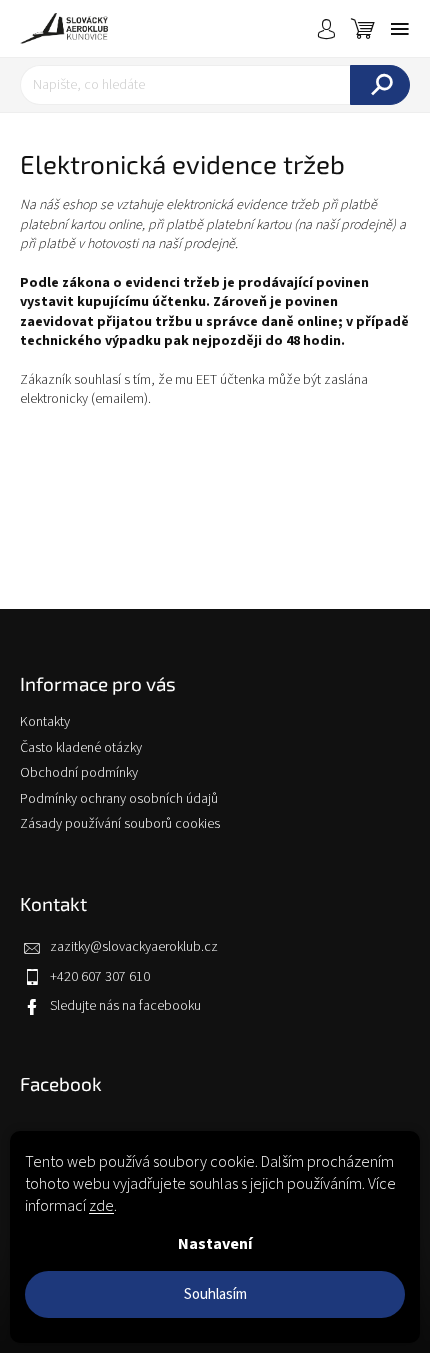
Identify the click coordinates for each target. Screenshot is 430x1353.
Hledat (380, 85)
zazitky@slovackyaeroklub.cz (134, 947)
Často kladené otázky (81, 748)
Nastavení (215, 1244)
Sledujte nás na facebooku (125, 1006)
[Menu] (400, 29)
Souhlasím (215, 1294)
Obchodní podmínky (79, 773)
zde (101, 1206)
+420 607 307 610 (100, 977)
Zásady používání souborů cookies (120, 824)
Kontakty (45, 722)
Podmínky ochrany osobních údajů (119, 799)
